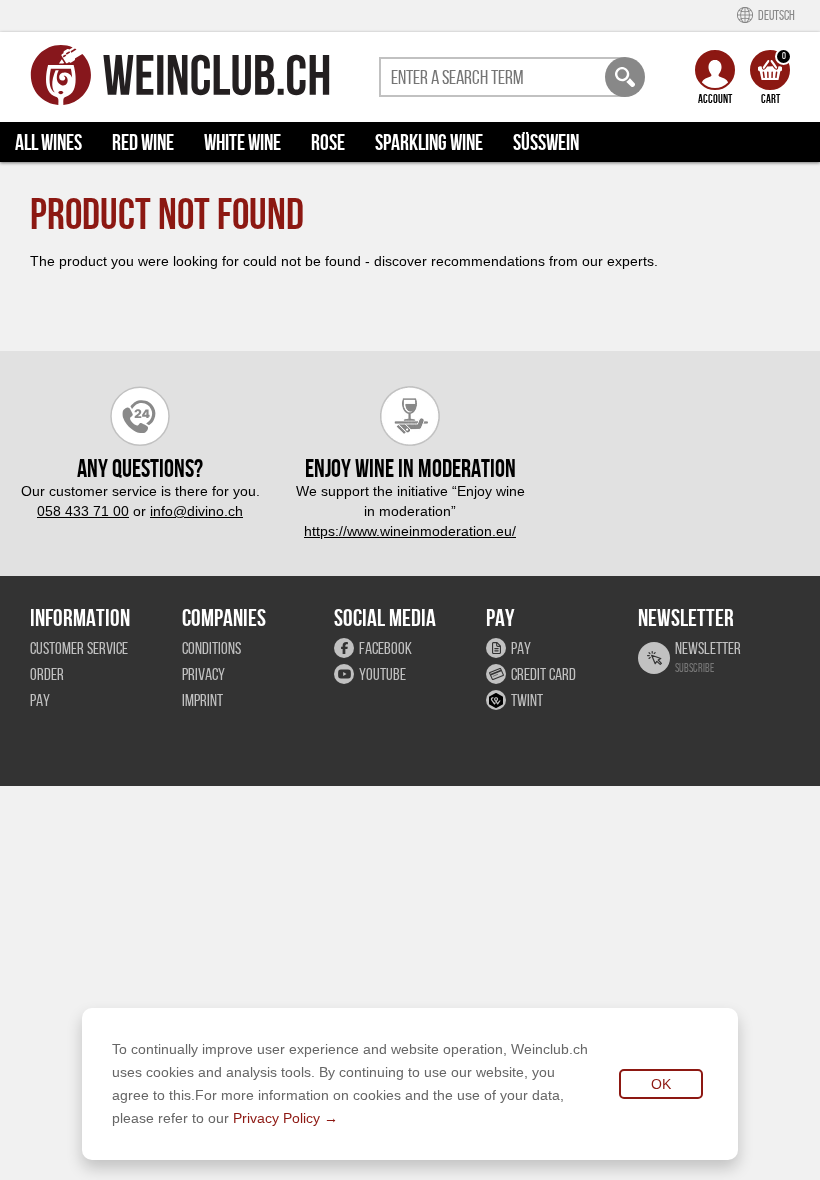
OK (661, 1084)
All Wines (48, 142)
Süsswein (546, 142)
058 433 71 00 (83, 511)
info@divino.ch (196, 511)
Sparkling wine (429, 142)
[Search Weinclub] (625, 77)
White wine (242, 142)
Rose (328, 142)
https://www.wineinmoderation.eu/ (410, 531)
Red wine (143, 142)
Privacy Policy (276, 1118)
